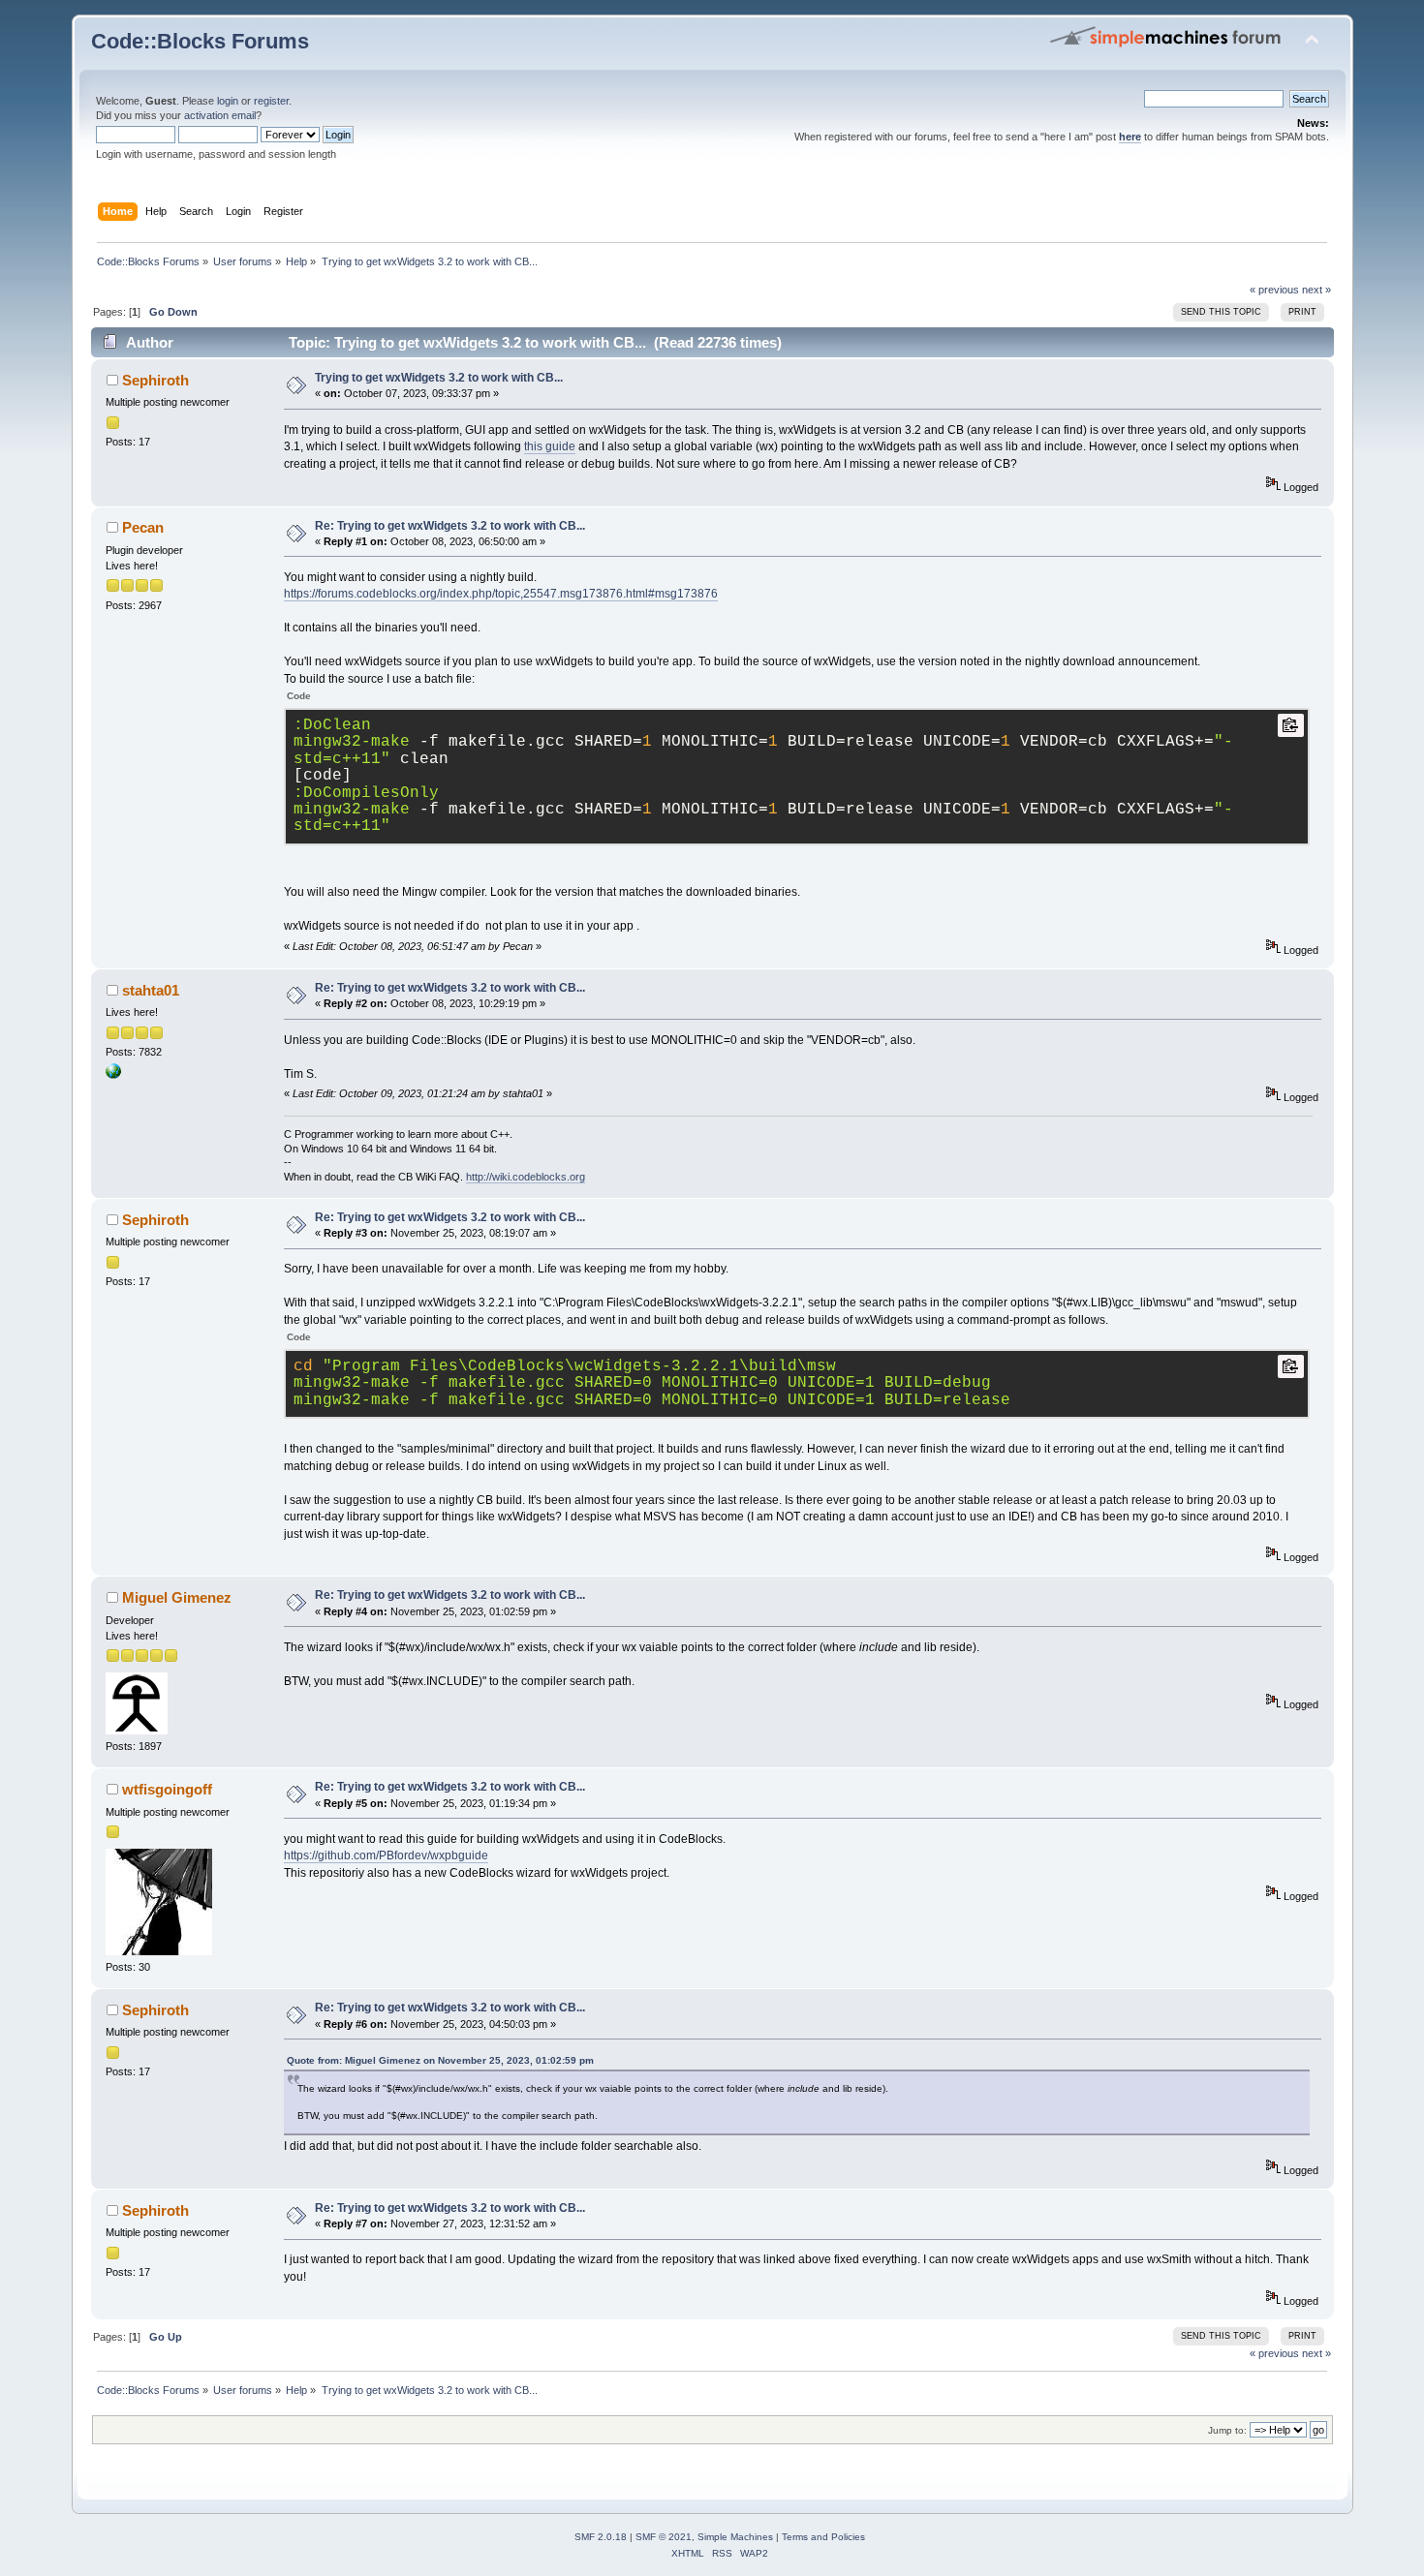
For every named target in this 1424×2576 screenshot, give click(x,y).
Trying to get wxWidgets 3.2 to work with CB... (439, 378)
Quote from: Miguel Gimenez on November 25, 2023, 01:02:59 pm (440, 2060)
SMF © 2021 (664, 2537)
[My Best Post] (113, 1075)
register (271, 101)
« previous (1274, 290)
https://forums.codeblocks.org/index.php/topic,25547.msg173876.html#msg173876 (501, 594)
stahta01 (151, 990)
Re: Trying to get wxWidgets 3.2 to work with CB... (450, 526)
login (228, 101)
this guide (550, 446)
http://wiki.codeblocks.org (526, 1177)
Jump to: (1227, 2430)
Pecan (143, 527)
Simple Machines (735, 2537)
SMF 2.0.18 (601, 2537)
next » (1316, 290)
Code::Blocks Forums (200, 41)
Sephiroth (155, 380)
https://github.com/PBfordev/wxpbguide (386, 1855)
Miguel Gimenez (177, 1597)
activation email (220, 115)
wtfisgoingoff (167, 1789)
